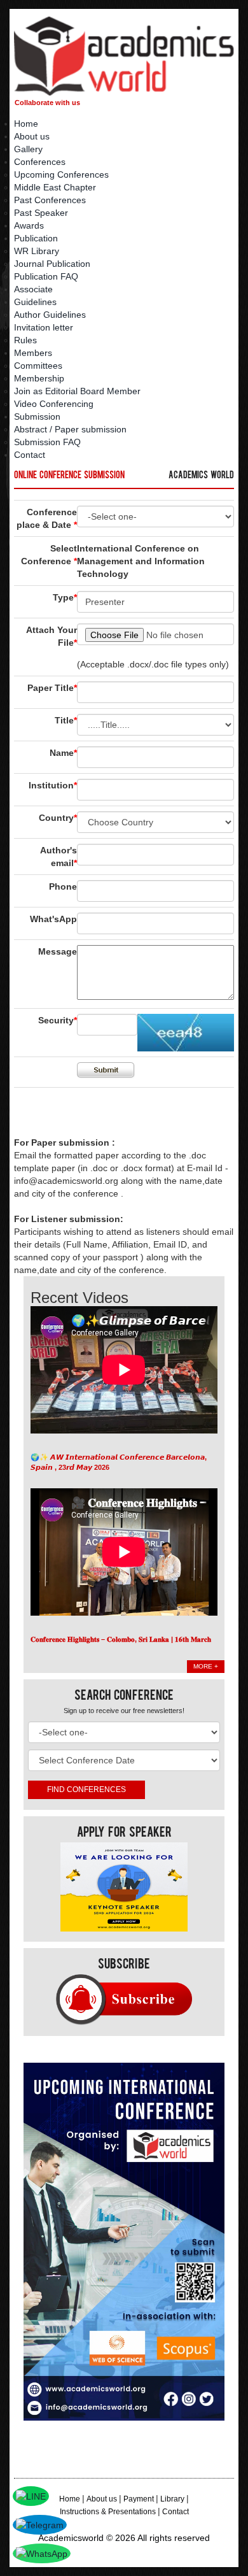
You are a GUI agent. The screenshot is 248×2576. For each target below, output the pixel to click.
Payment (139, 2499)
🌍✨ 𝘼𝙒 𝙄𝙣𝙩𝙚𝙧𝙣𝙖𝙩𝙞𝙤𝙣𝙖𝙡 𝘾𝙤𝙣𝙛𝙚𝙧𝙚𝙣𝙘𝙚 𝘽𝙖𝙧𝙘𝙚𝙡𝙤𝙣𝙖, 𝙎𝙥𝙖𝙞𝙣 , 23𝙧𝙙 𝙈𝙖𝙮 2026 (119, 1462)
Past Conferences (50, 200)
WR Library (37, 251)
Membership (39, 378)
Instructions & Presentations (108, 2512)
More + (206, 1666)
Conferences (40, 162)
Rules (25, 340)
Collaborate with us (47, 103)
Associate (33, 289)
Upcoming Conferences (61, 174)
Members (33, 353)
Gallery (28, 149)
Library (172, 2499)
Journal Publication (52, 264)
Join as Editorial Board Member (77, 391)
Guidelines (35, 302)
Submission (37, 416)
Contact (30, 455)
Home (26, 124)
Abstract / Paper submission (70, 429)
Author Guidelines (50, 315)
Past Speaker (41, 213)
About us (32, 136)
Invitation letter (44, 327)
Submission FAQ (47, 442)
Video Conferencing (54, 404)
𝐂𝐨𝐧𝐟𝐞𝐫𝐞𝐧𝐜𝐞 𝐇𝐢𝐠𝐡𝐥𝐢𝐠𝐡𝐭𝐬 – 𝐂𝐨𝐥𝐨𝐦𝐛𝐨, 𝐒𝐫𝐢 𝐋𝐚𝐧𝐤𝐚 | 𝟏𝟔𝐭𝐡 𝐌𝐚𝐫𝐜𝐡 (121, 1639)
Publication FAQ (46, 276)
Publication (36, 238)
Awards (29, 225)
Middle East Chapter (55, 187)
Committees (38, 366)
